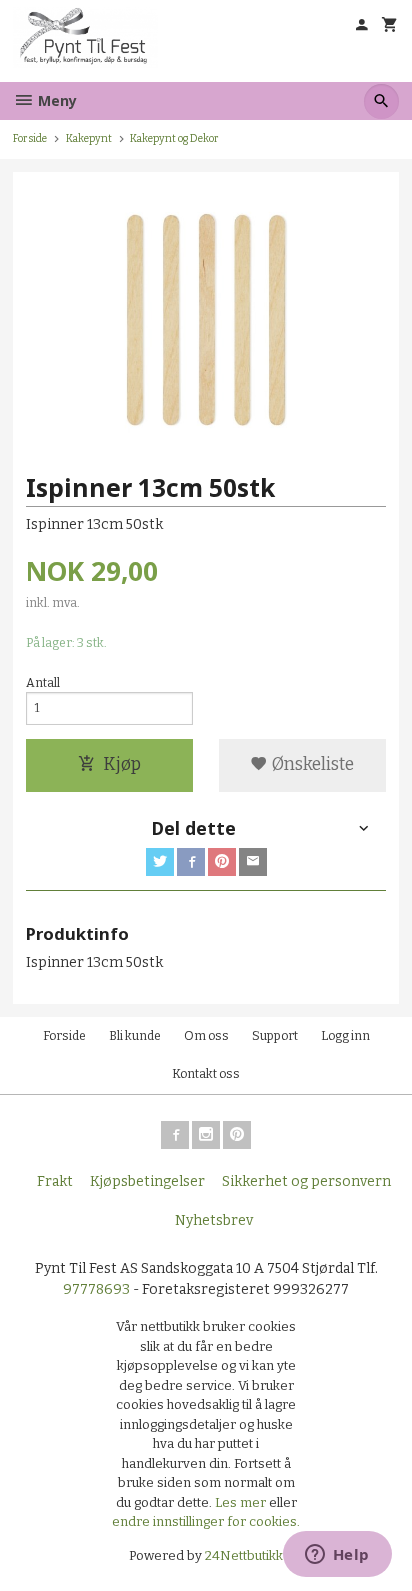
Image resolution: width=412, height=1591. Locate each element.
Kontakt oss (206, 1074)
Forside (30, 138)
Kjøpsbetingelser (147, 1181)
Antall (43, 683)
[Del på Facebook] (191, 862)
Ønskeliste (311, 764)
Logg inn (345, 1036)
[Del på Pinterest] (222, 862)
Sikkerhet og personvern (306, 1181)
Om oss (206, 1036)
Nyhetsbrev (214, 1220)
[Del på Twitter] (160, 862)
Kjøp (122, 764)
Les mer (242, 1502)
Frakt (55, 1181)
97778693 (96, 1289)
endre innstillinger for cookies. (206, 1521)
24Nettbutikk (244, 1555)
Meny (55, 100)
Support (275, 1036)
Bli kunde (135, 1036)
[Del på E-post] (253, 862)
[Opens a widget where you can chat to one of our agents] (337, 1556)
